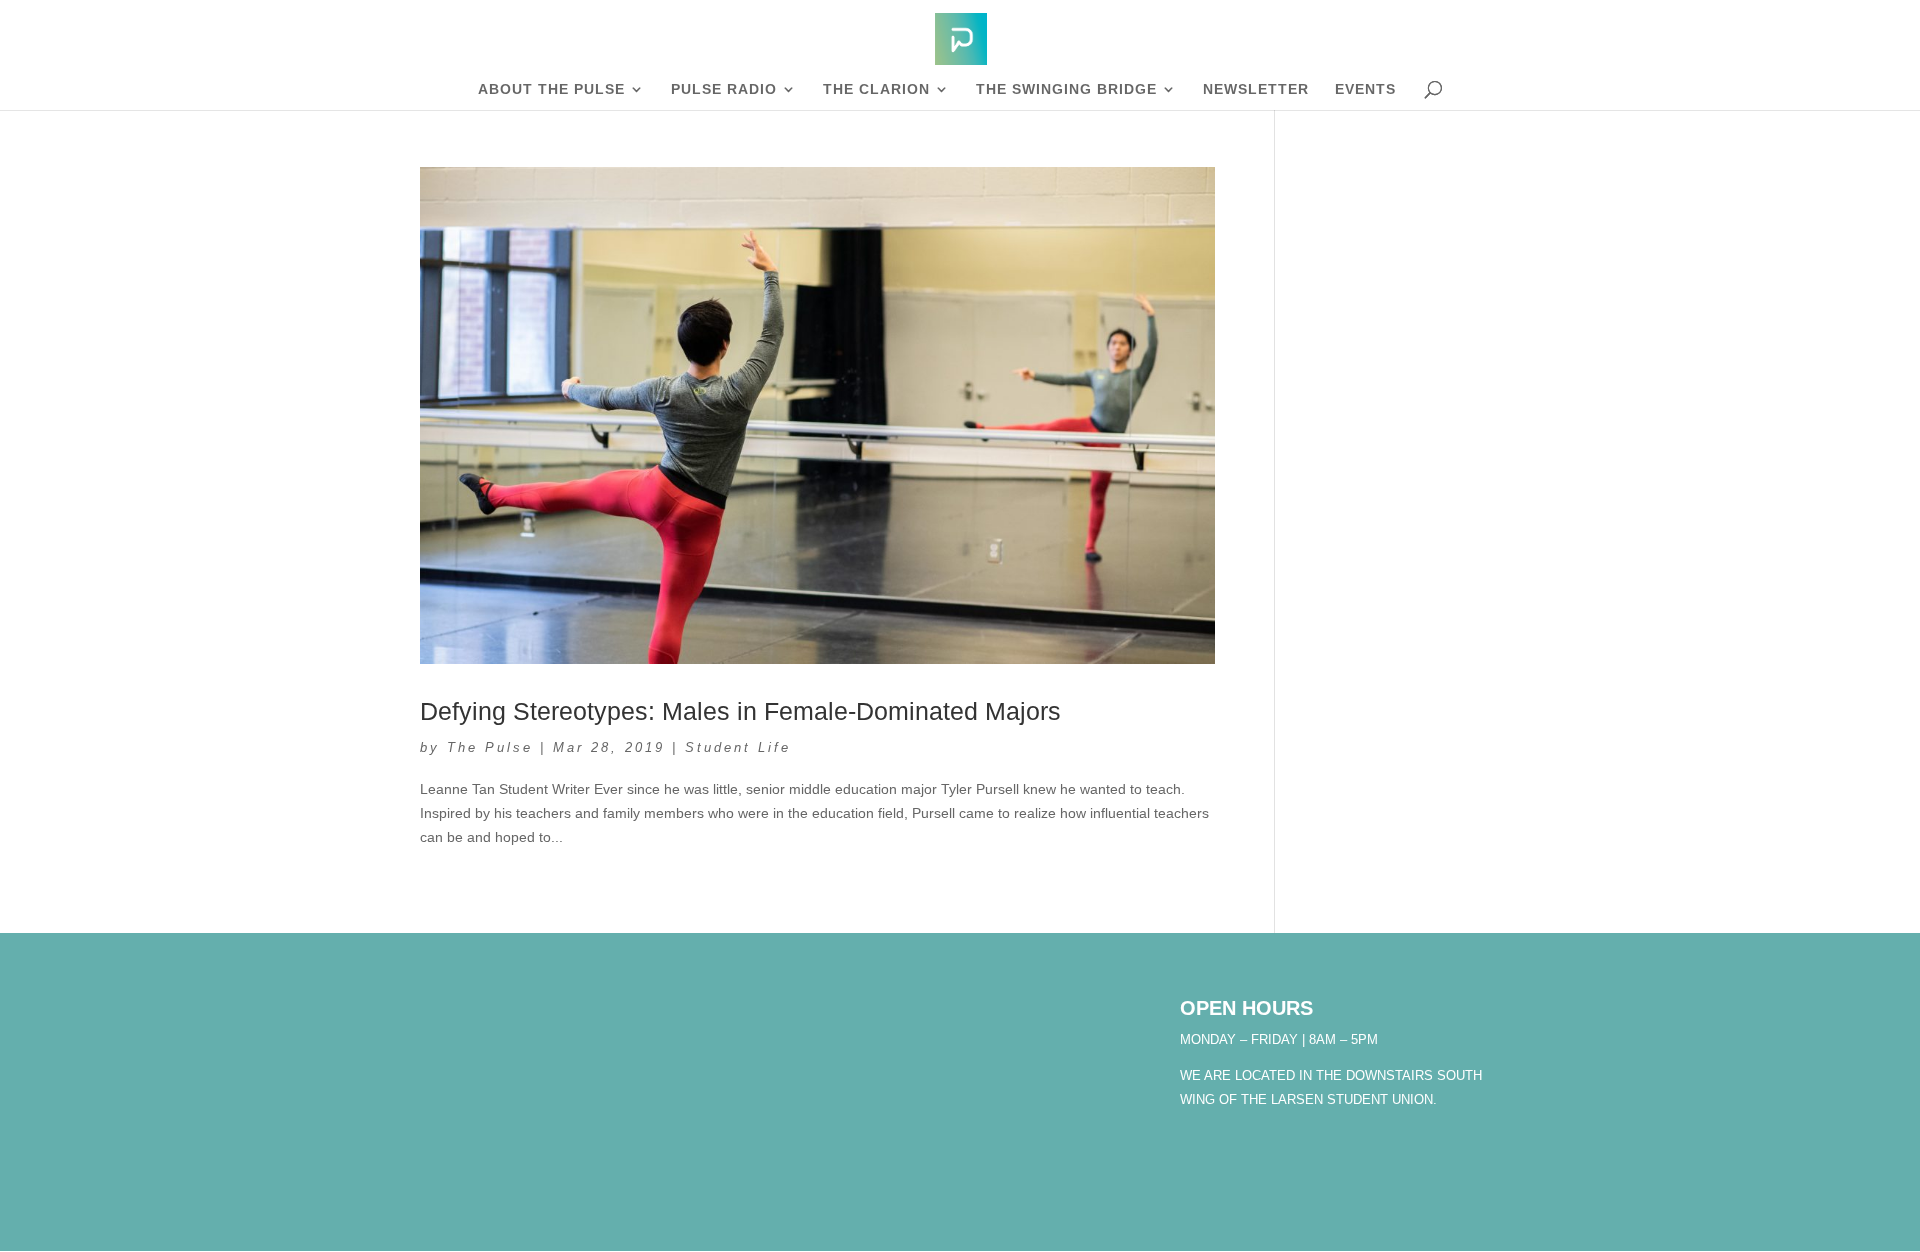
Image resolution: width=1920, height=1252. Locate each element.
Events (1365, 89)
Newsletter (1256, 89)
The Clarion (876, 89)
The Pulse (490, 747)
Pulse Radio (724, 89)
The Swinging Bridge (1066, 89)
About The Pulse (551, 89)
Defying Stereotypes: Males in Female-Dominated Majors (740, 711)
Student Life (738, 747)
